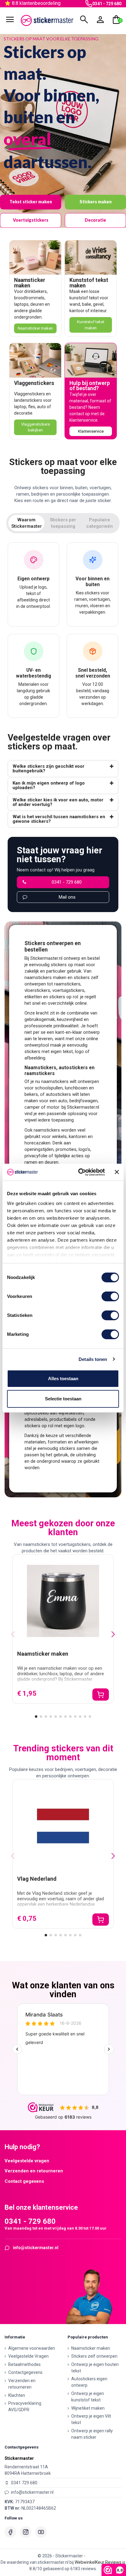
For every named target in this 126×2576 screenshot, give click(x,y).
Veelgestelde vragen (27, 2161)
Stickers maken (96, 202)
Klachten (17, 2395)
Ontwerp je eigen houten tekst (95, 2368)
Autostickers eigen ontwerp (89, 2382)
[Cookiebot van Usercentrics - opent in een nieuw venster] (79, 1172)
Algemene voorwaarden (32, 2348)
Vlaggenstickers (34, 383)
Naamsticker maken (30, 283)
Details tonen (93, 1359)
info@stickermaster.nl (36, 2248)
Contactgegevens (25, 2372)
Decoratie (95, 220)
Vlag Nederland (37, 1879)
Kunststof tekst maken (89, 283)
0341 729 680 (24, 2483)
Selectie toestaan (63, 1399)
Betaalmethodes (24, 2364)
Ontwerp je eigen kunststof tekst (88, 2397)
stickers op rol (64, 997)
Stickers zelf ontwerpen (94, 2356)
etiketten (33, 997)
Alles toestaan (63, 1379)
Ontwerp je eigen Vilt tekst (91, 2419)
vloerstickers (37, 990)
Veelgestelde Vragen (28, 2356)
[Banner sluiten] (117, 1172)
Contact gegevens (24, 2181)
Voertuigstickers (31, 220)
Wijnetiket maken (88, 2408)
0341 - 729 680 (107, 4)
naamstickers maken (45, 978)
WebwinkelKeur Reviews (98, 2562)
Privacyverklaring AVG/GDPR (25, 2406)
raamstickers (67, 984)
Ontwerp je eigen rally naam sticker (92, 2434)
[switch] (110, 1296)
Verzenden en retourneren (34, 2171)
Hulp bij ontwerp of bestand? (90, 386)
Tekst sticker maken (31, 202)
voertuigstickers (68, 990)
